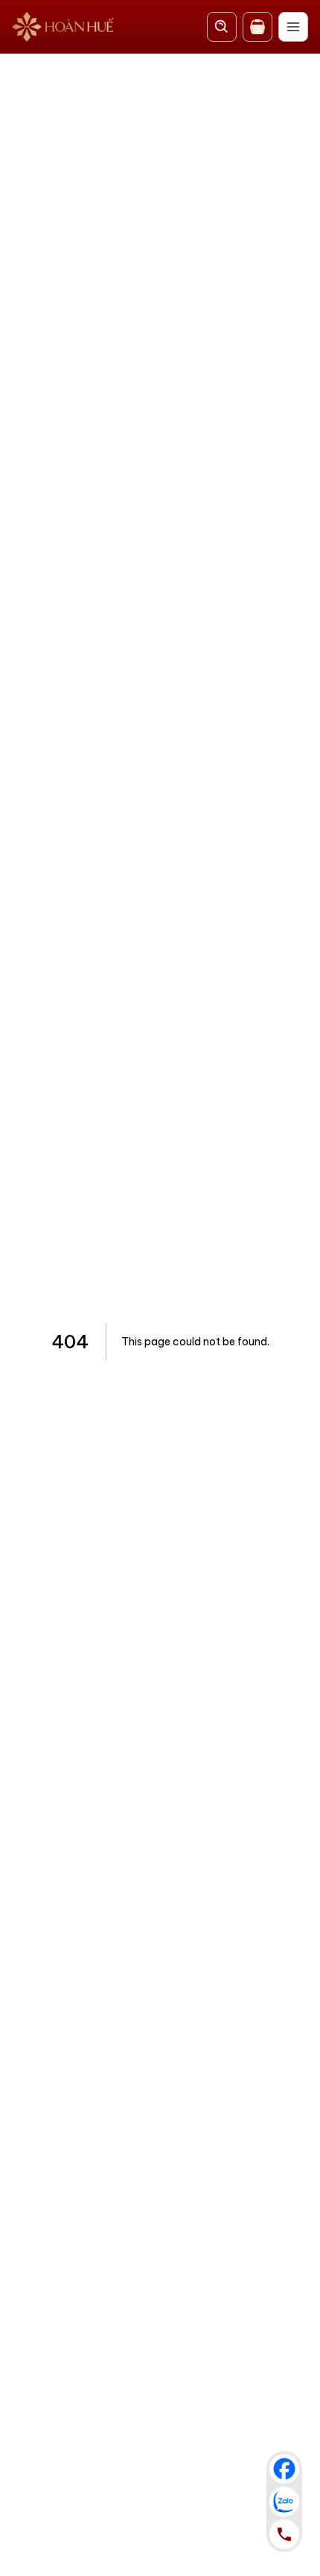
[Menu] (293, 27)
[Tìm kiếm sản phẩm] (222, 27)
